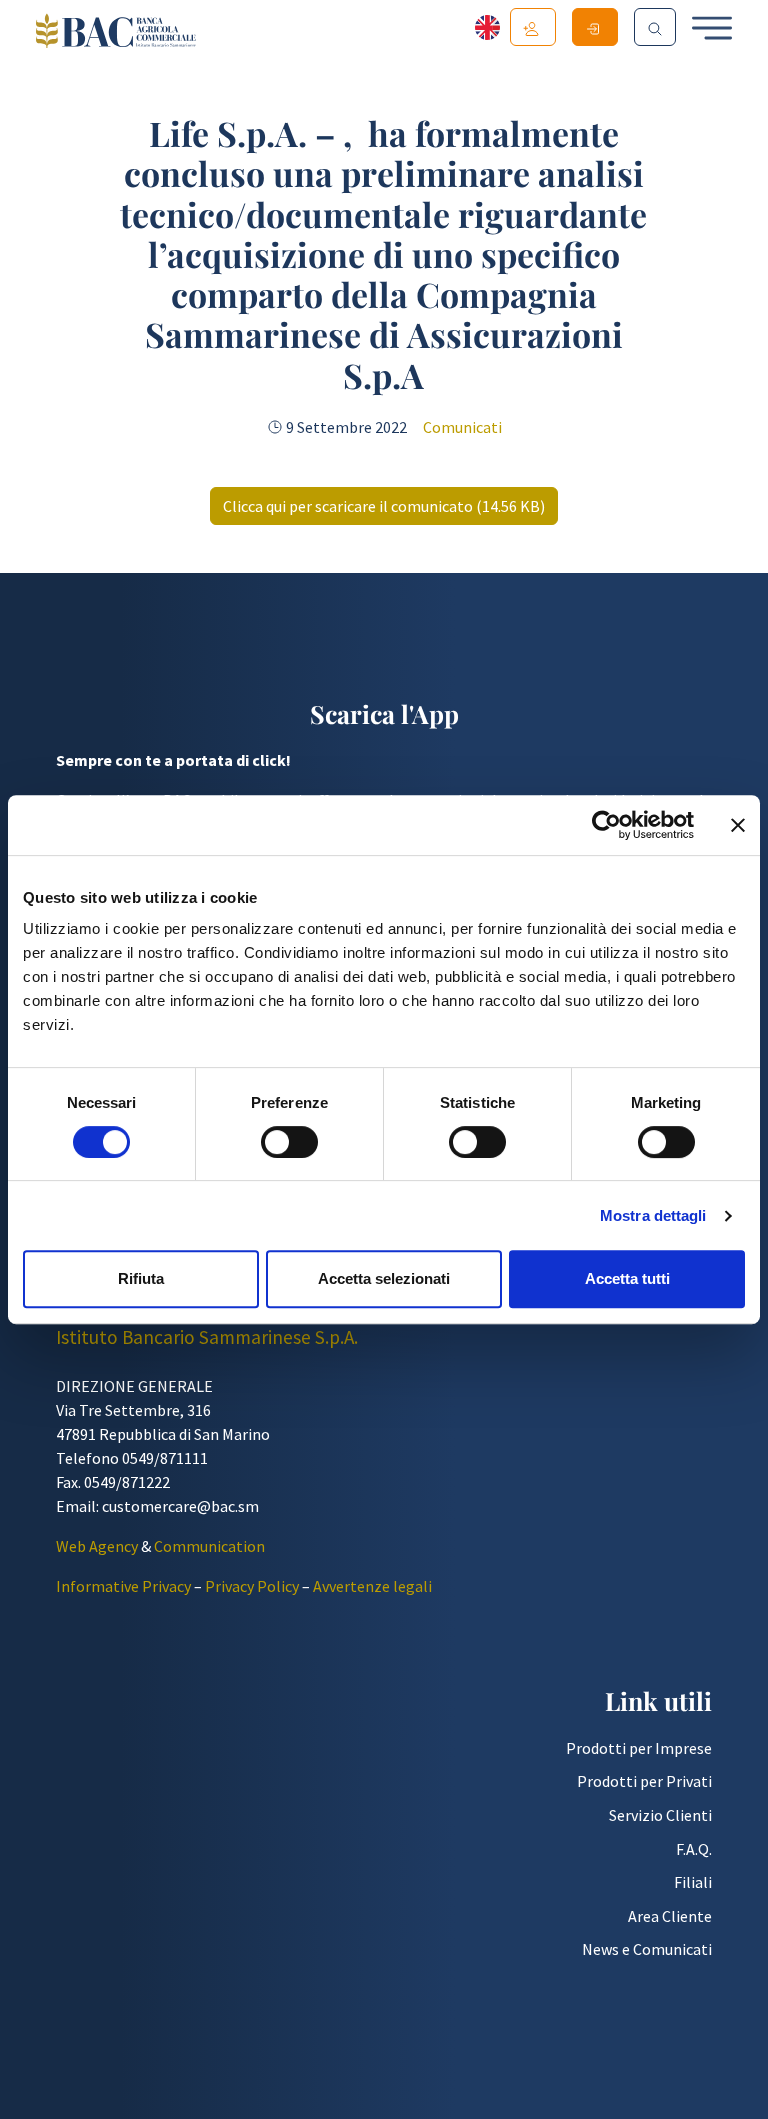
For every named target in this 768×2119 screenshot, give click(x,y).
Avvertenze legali (372, 1586)
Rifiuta (141, 1278)
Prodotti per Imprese (639, 1748)
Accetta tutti (627, 1278)
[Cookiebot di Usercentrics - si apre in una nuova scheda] (606, 825)
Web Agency (97, 1546)
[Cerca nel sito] (655, 27)
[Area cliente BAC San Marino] (595, 27)
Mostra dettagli (653, 1215)
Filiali (693, 1882)
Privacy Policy (252, 1586)
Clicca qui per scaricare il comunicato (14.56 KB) (384, 506)
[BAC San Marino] (116, 32)
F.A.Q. (694, 1849)
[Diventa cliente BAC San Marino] (533, 27)
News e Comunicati (647, 1949)
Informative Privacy (123, 1586)
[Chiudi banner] (738, 825)
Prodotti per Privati (644, 1781)
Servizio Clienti (660, 1815)
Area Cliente (670, 1916)
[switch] (289, 1142)
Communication (209, 1546)
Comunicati (462, 427)
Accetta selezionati (384, 1278)
